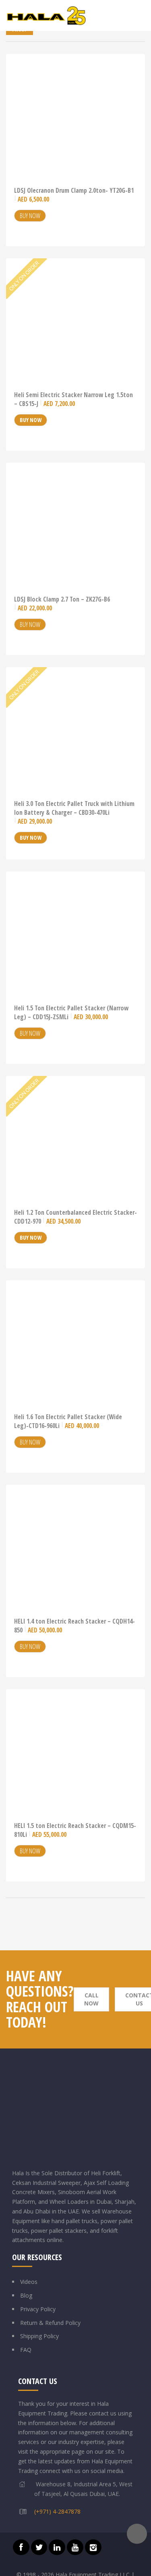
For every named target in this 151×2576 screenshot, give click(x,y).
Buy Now (30, 216)
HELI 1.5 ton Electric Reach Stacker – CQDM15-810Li (75, 1830)
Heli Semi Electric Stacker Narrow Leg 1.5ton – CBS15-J (73, 399)
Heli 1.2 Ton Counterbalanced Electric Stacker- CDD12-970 (75, 1217)
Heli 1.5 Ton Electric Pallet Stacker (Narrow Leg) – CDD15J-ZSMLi (71, 1012)
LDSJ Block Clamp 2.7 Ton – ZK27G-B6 (62, 604)
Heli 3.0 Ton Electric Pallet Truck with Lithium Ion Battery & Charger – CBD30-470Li (74, 812)
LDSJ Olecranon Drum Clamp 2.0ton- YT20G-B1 (74, 195)
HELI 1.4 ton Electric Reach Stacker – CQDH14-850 (74, 1626)
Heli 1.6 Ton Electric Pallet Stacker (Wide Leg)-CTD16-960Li (68, 1421)
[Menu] (141, 16)
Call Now (91, 1999)
